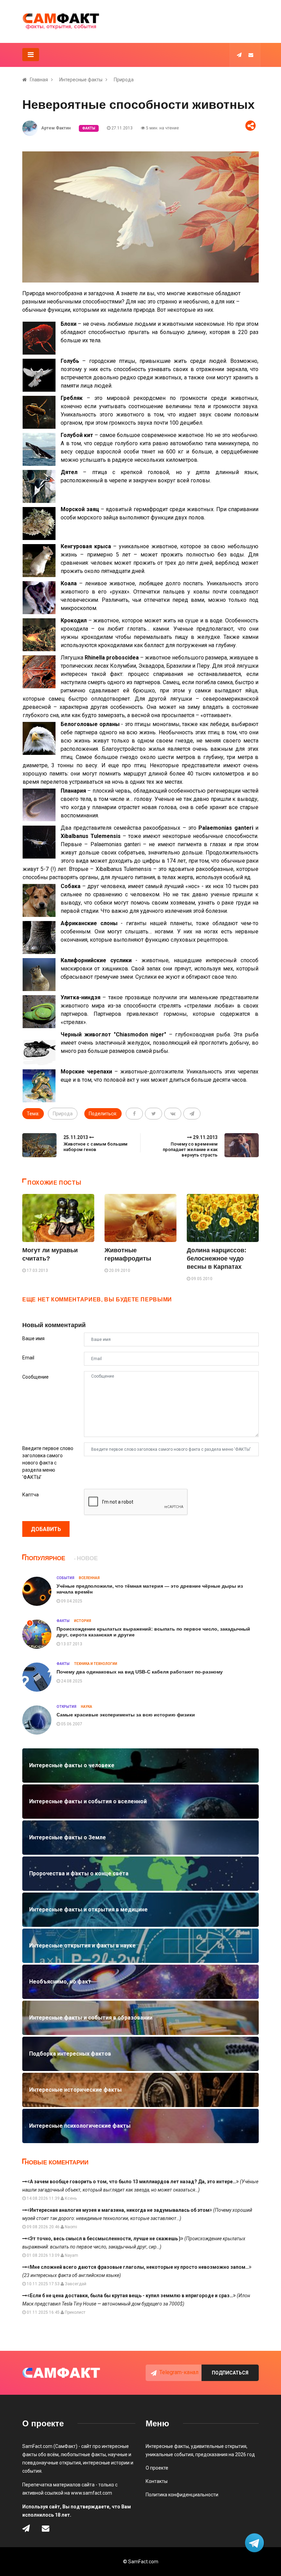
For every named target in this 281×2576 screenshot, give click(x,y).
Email (28, 1358)
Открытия (66, 1707)
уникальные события (169, 2454)
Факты (89, 128)
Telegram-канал (179, 2372)
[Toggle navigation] (31, 55)
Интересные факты (81, 80)
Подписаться (230, 2373)
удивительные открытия (219, 2446)
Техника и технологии (96, 1664)
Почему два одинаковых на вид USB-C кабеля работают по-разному (140, 1672)
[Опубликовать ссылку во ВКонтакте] (173, 1114)
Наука (87, 1707)
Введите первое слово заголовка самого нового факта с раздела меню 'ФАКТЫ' (48, 1463)
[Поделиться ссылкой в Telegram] (192, 1114)
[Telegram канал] (239, 55)
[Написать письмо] (251, 55)
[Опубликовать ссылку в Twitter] (154, 1114)
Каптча (30, 1495)
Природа (124, 80)
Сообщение (35, 1377)
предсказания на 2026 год (225, 2454)
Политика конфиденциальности (182, 2495)
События (65, 1578)
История (83, 1621)
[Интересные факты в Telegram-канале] (255, 2544)
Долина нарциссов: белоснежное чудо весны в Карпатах (217, 1258)
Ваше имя (33, 1338)
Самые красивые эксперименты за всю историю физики (126, 1715)
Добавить (46, 1529)
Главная (39, 80)
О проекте (157, 2468)
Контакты (157, 2481)
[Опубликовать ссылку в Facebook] (134, 1114)
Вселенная (89, 1578)
